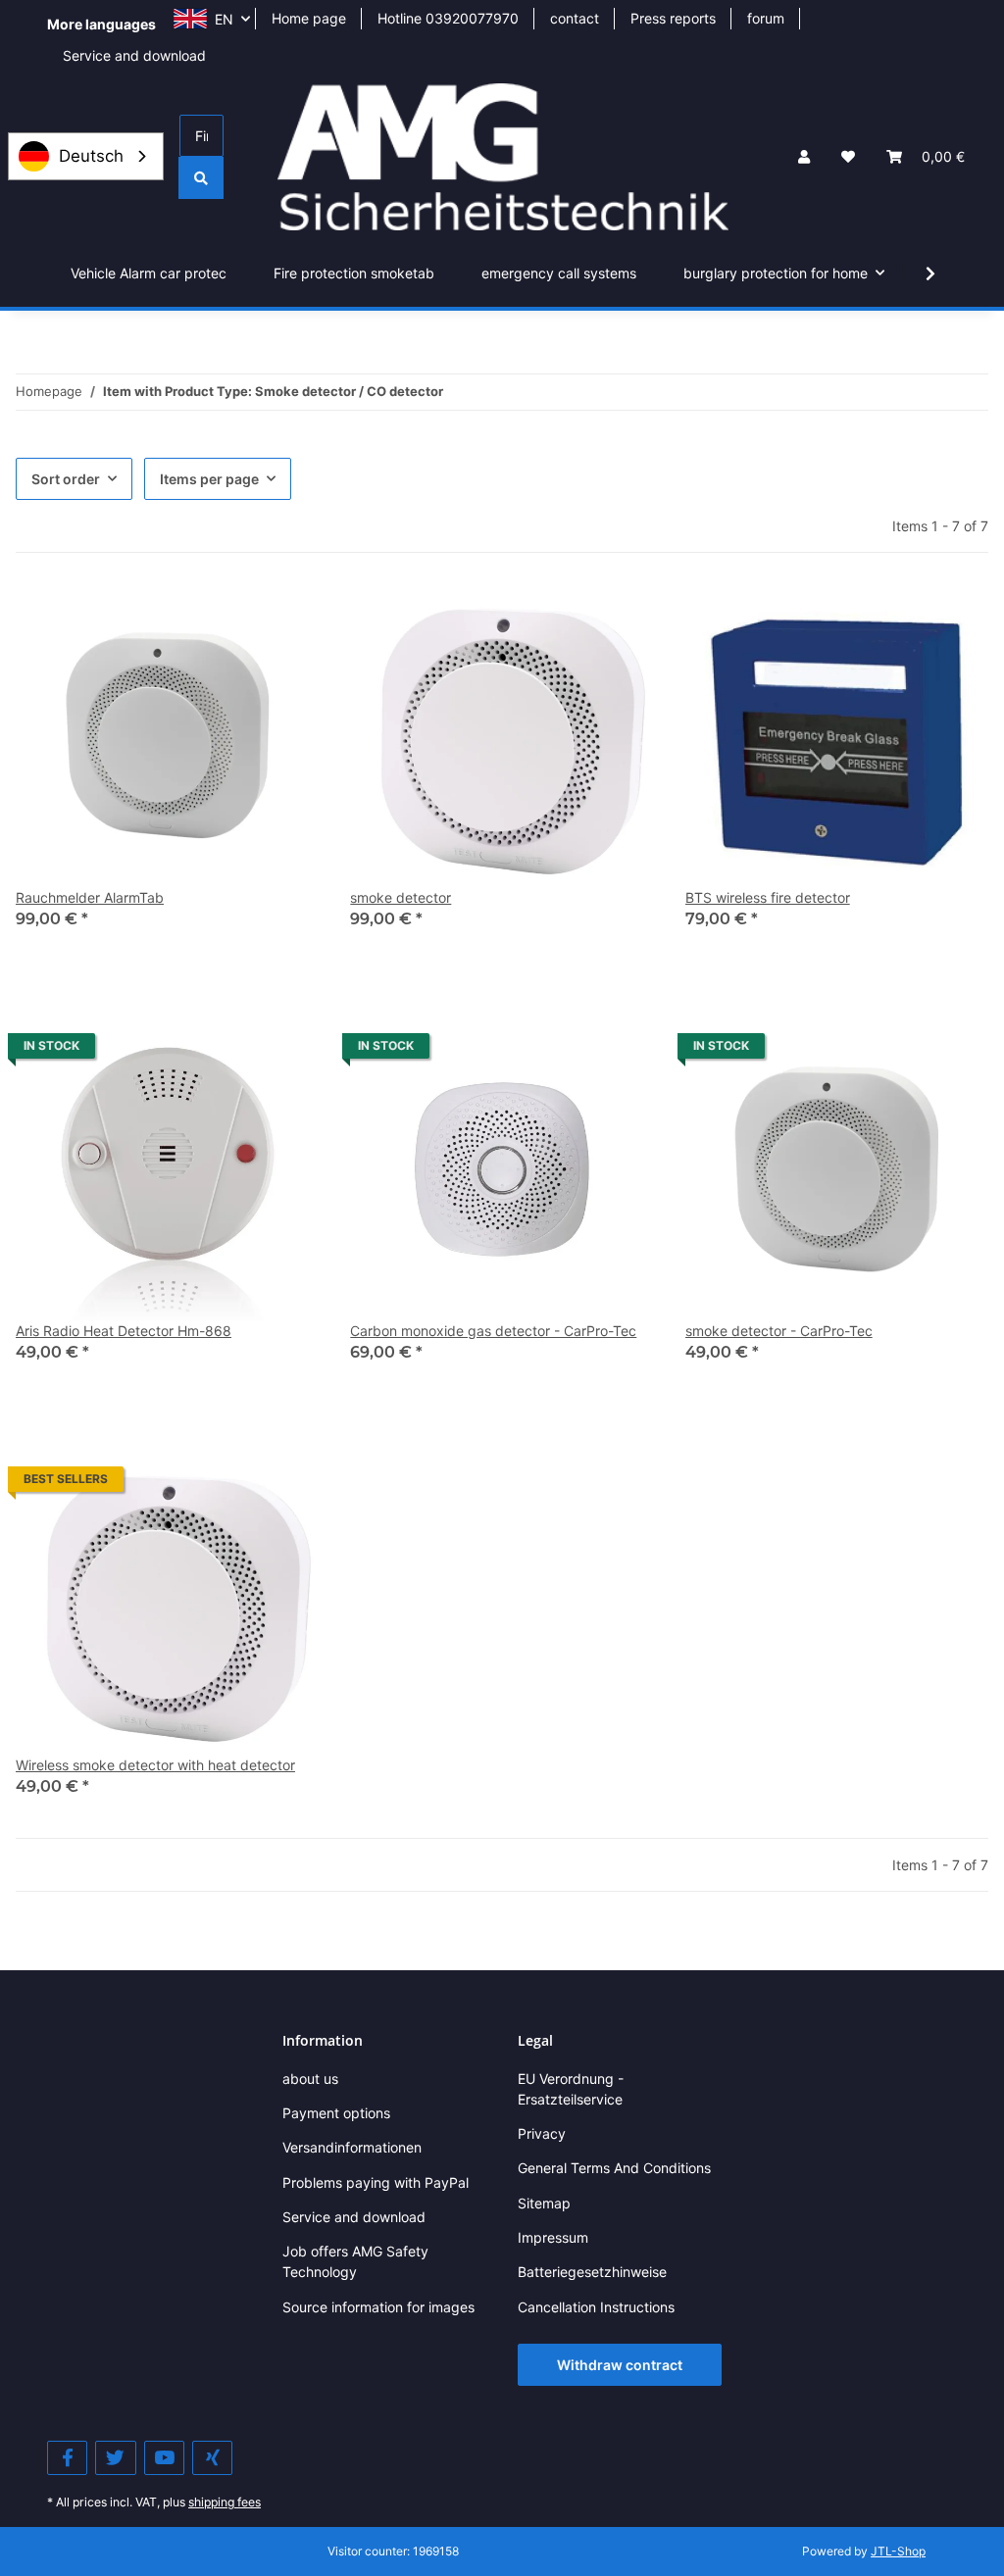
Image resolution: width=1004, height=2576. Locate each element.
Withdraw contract (620, 2365)
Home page (309, 18)
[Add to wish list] (285, 618)
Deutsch (91, 156)
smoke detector (401, 897)
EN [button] (224, 19)
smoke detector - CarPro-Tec (779, 1331)
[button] (804, 156)
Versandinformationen (352, 2147)
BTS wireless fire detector (768, 897)
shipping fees (225, 2502)
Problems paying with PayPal (376, 2182)
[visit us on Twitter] (115, 2458)
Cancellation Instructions (596, 2307)
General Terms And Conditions (614, 2168)
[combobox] (86, 156)
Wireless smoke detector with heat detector (155, 1765)
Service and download (134, 55)
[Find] (201, 178)
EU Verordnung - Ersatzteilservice (571, 2089)
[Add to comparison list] (234, 618)
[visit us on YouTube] (164, 2458)
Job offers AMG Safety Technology (355, 2261)
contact (575, 18)
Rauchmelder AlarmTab (90, 897)
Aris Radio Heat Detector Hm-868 (124, 1331)
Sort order (66, 479)
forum (766, 18)
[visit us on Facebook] (67, 2458)
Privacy (542, 2133)
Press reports (673, 18)
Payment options (336, 2113)
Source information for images (378, 2307)
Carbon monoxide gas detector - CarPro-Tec (493, 1331)
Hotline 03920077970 (448, 18)
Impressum (553, 2237)
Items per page (209, 479)
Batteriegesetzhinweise (592, 2272)
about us (310, 2079)
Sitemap (544, 2203)
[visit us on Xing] (212, 2458)
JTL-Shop (898, 2551)
